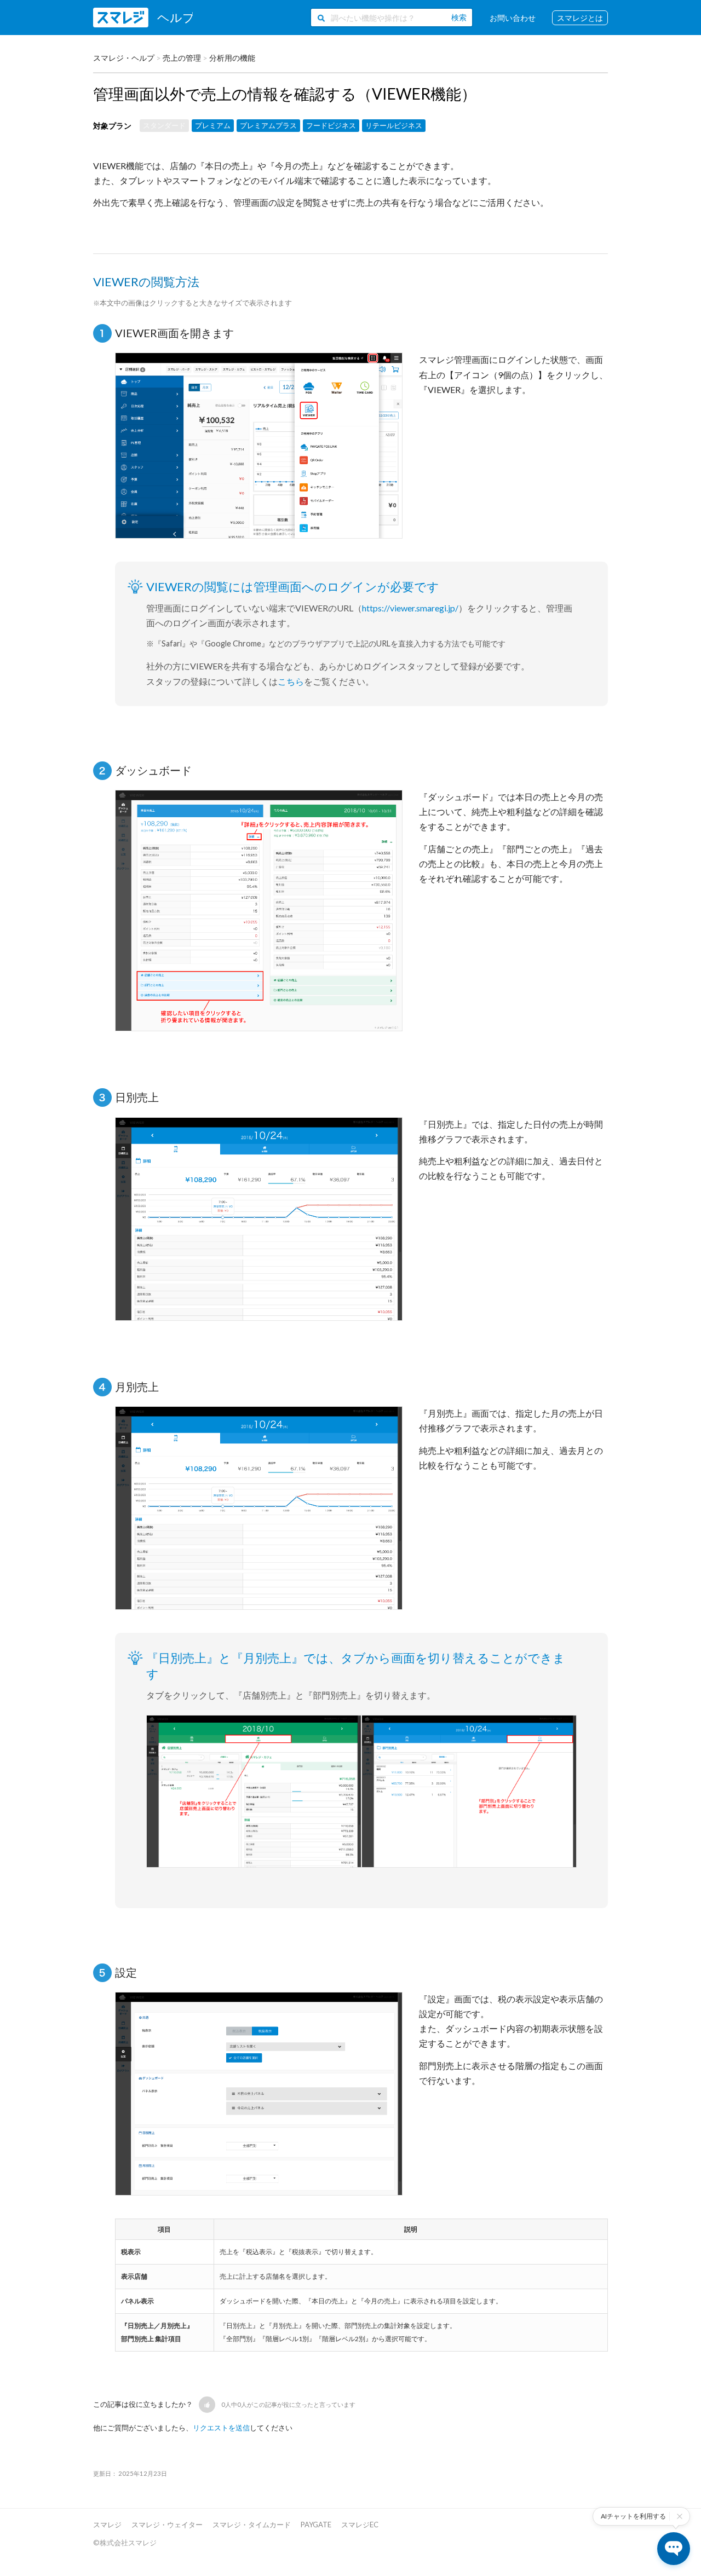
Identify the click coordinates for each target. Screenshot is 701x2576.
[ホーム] (143, 18)
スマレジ (107, 2525)
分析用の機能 (232, 58)
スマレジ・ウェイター (167, 2525)
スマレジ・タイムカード (252, 2525)
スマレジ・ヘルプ (124, 58)
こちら (291, 681)
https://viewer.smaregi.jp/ (410, 608)
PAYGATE (316, 2525)
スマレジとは (580, 18)
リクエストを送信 (221, 2428)
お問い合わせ (513, 18)
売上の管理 (182, 58)
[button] (207, 2405)
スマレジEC (360, 2525)
